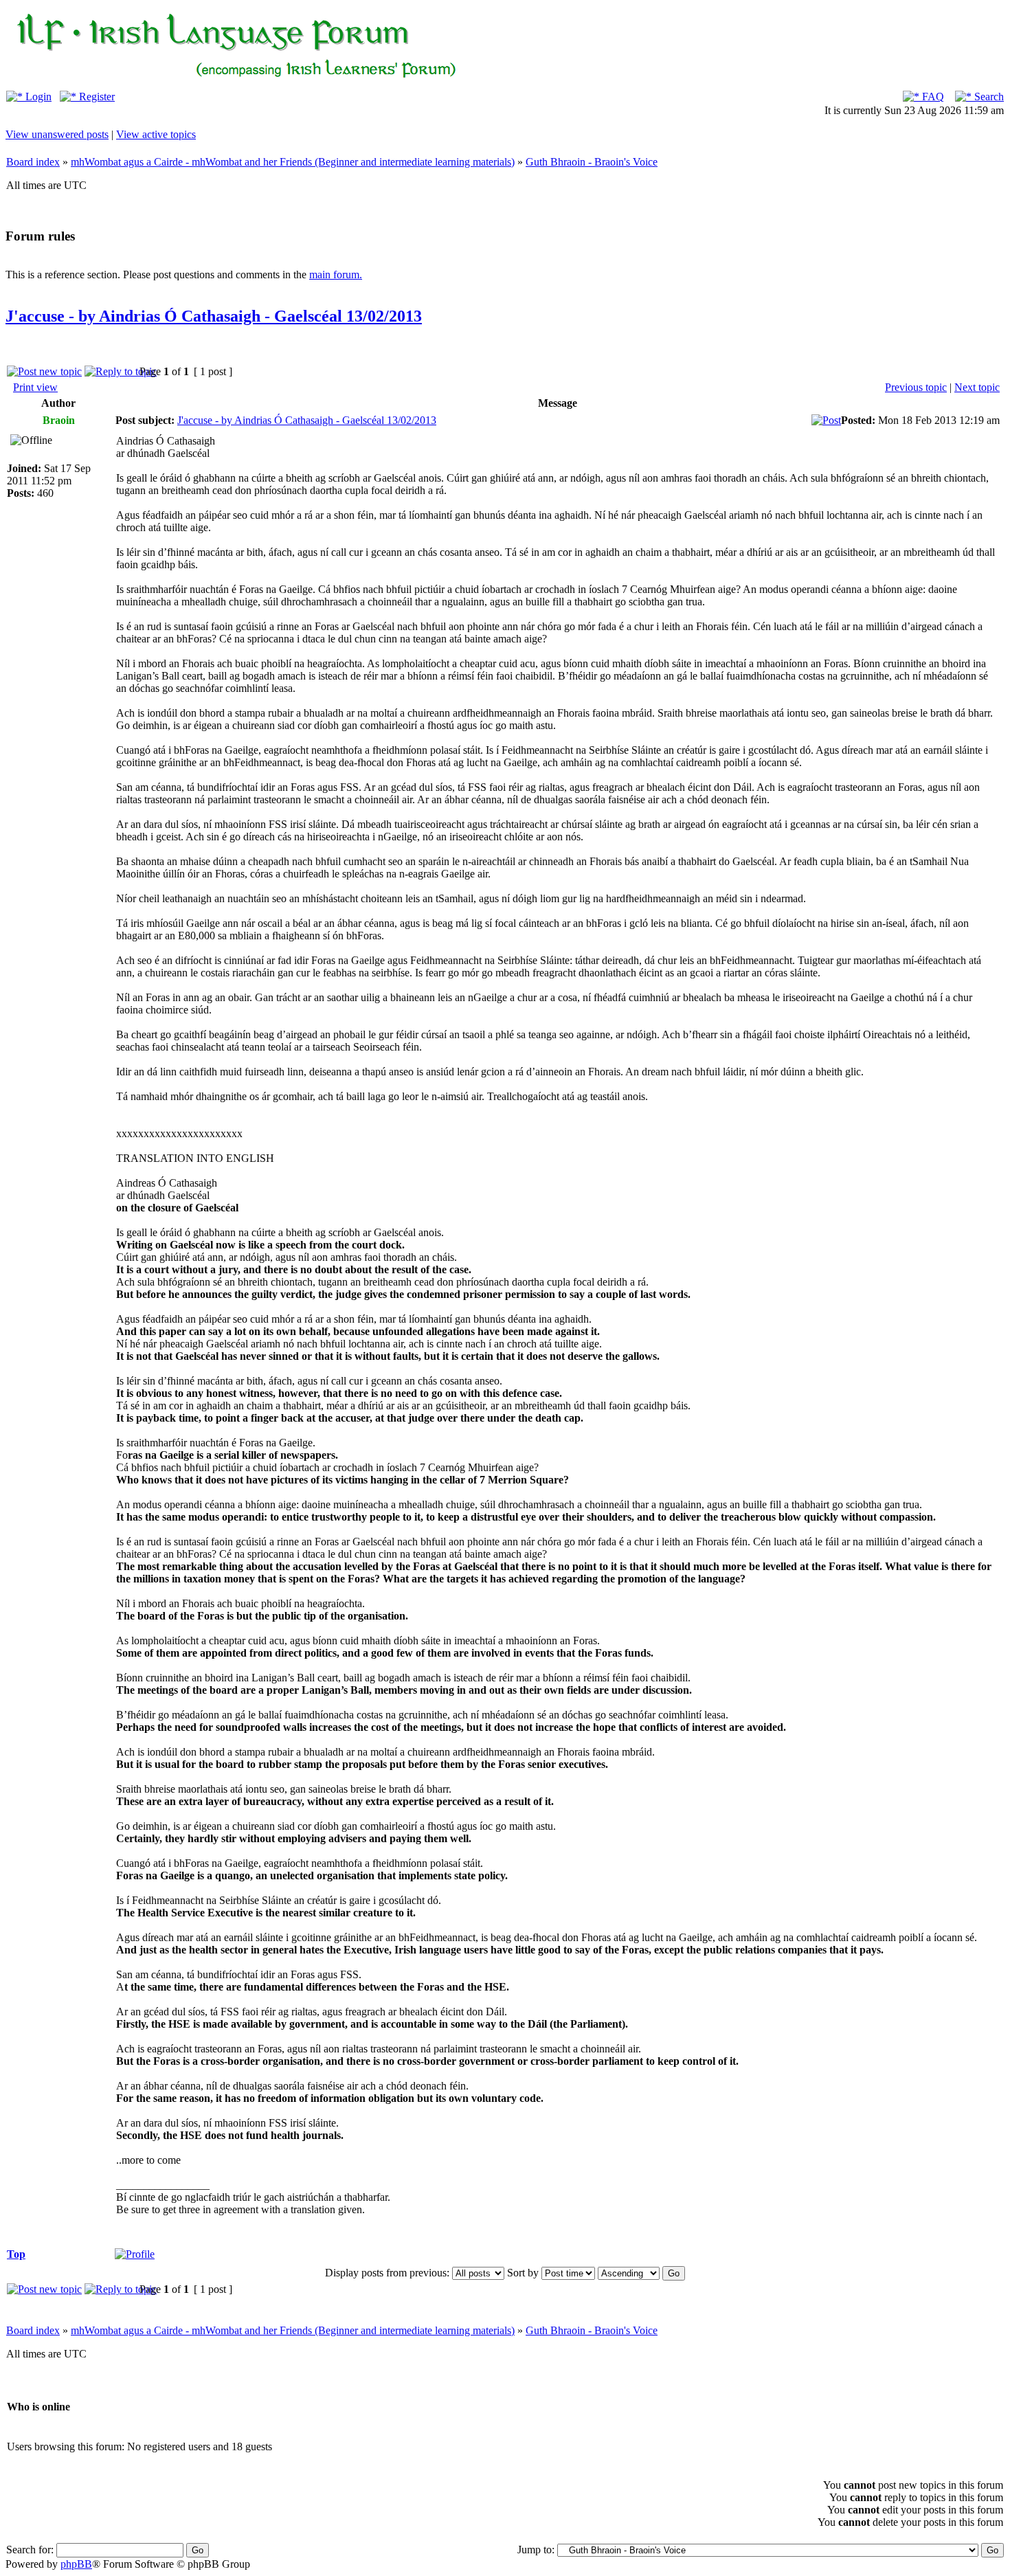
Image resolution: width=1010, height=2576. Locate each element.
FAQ (932, 97)
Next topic (977, 387)
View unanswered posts (57, 134)
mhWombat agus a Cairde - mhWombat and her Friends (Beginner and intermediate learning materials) (293, 162)
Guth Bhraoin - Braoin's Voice (592, 162)
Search (988, 97)
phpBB (76, 2564)
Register (96, 97)
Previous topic (916, 387)
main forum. (336, 275)
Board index (33, 162)
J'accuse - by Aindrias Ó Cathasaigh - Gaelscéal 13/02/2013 (214, 316)
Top (16, 2254)
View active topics (156, 134)
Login (37, 97)
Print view (35, 387)
